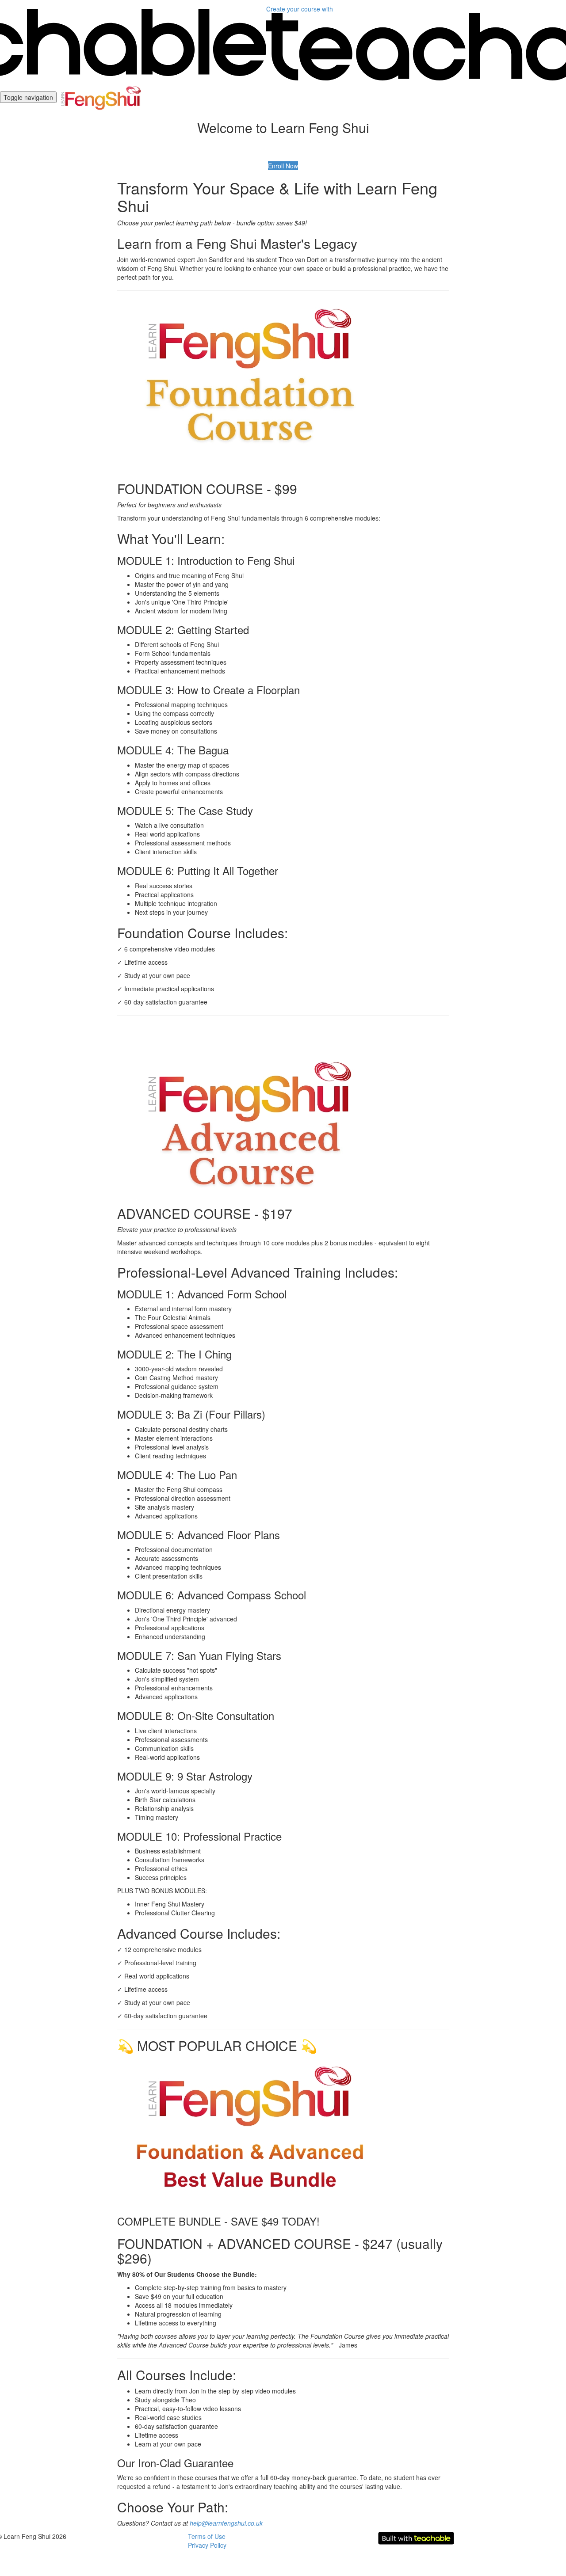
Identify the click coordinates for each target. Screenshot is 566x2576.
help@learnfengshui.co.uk (226, 2523)
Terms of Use (207, 2536)
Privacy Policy (207, 2545)
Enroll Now (283, 166)
